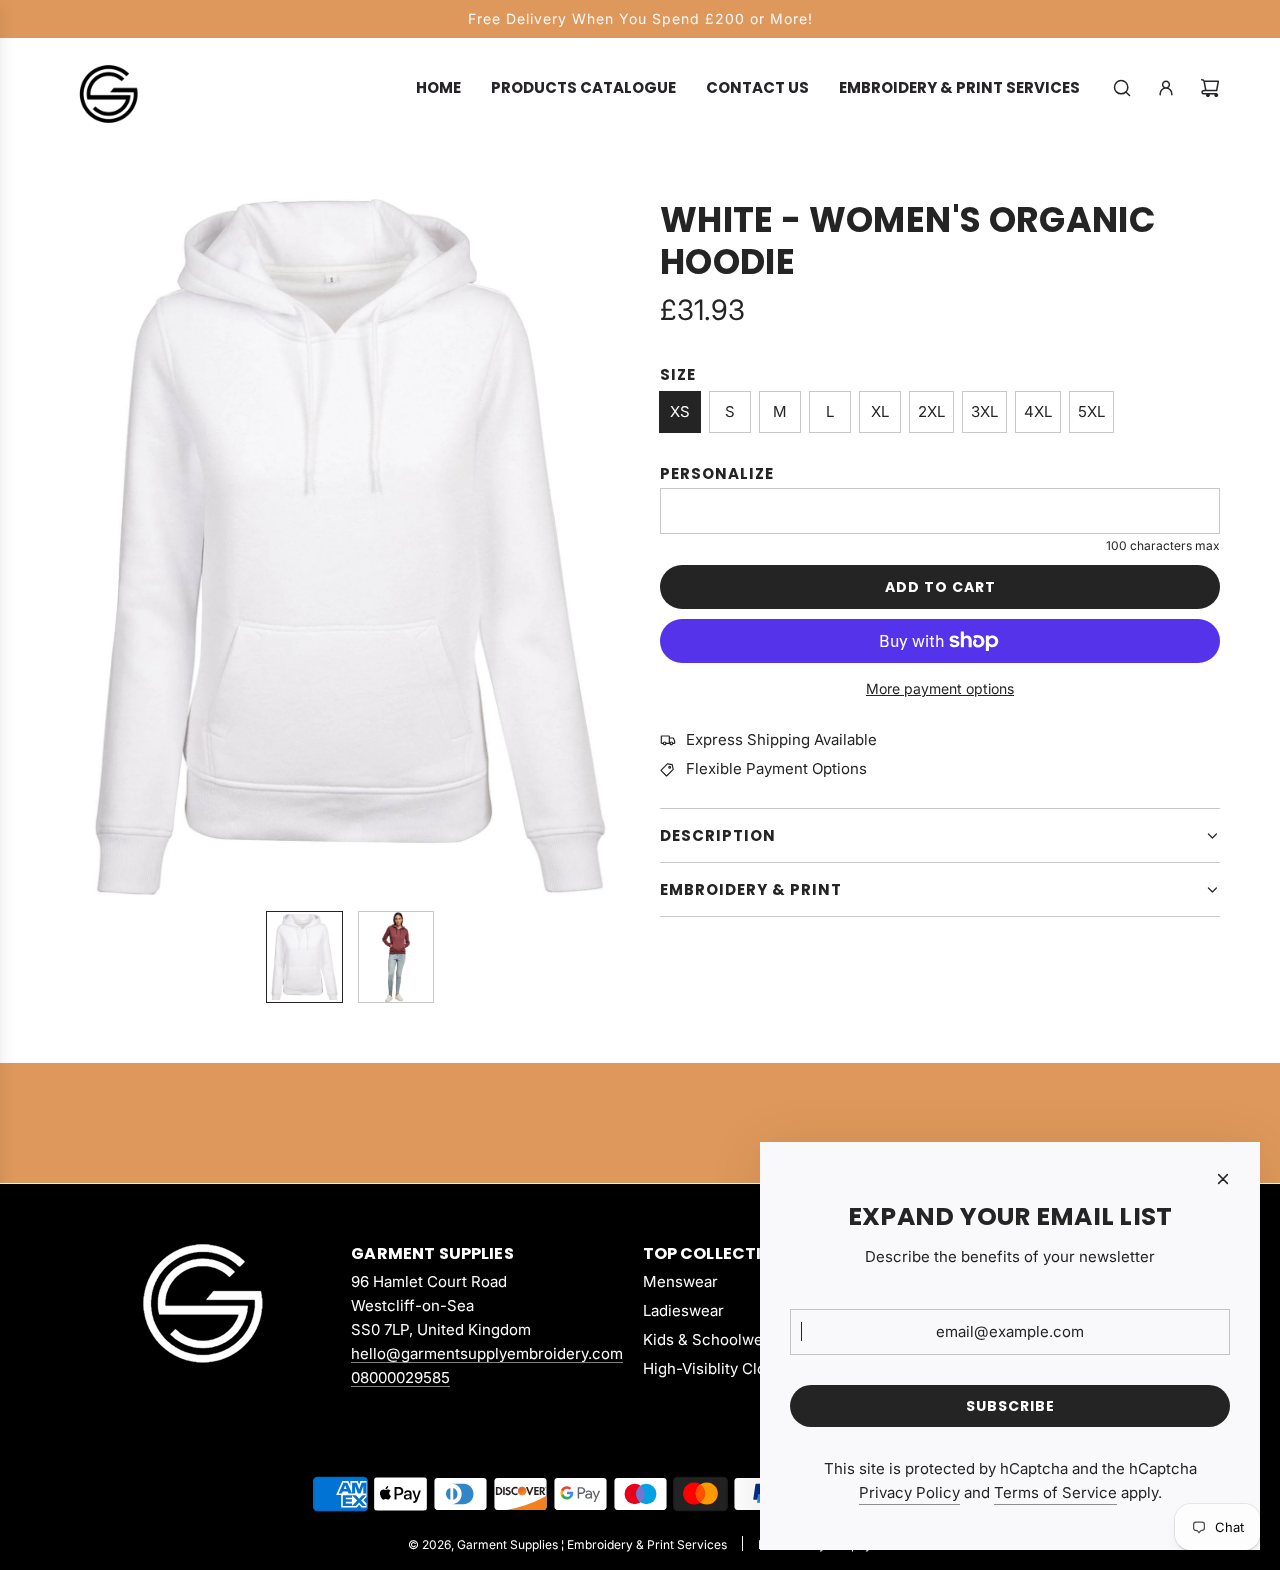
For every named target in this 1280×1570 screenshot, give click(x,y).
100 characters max (1163, 545)
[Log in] (1166, 88)
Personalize (717, 473)
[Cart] (1210, 88)
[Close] (1223, 1179)
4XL (1038, 411)
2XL (931, 411)
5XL (1091, 411)
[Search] (1122, 88)
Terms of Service (1055, 1492)
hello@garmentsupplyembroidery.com (487, 1353)
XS (680, 411)
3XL (984, 411)
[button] (76, 547)
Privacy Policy (909, 1492)
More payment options (940, 688)
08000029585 (400, 1377)
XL (880, 411)
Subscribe (1010, 1406)
